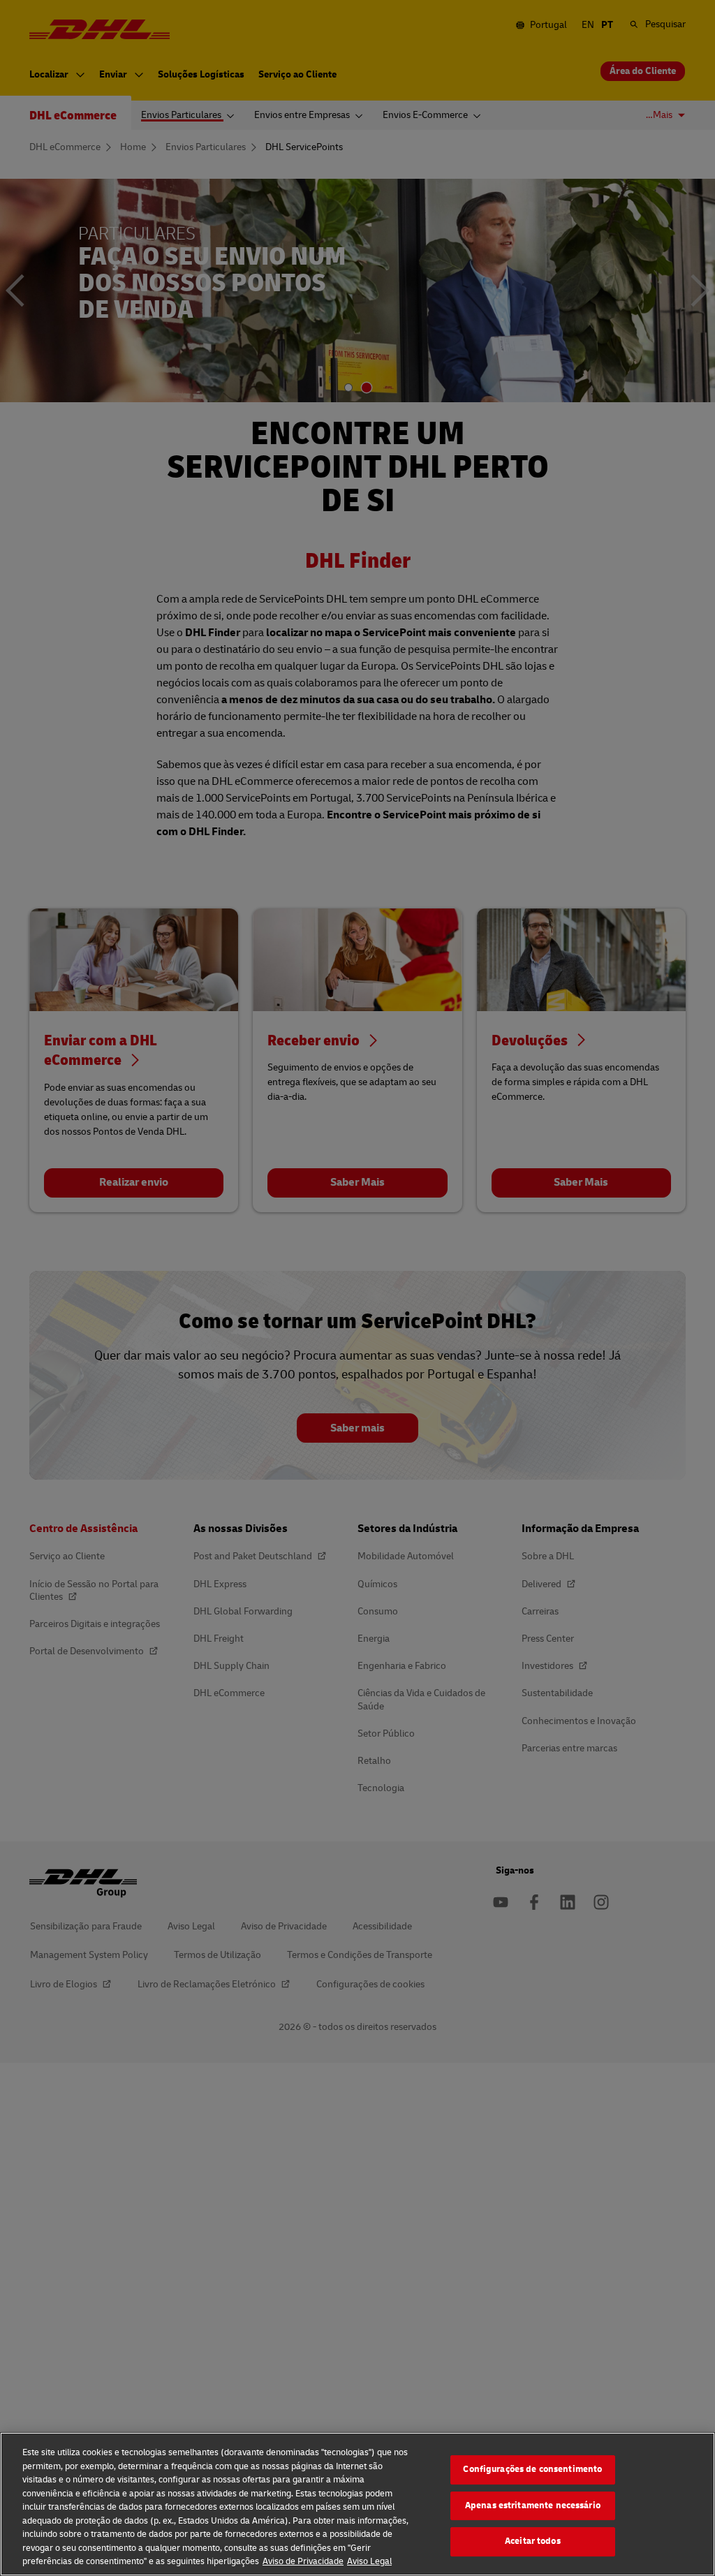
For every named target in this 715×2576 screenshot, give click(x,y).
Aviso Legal (369, 2561)
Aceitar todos (533, 2541)
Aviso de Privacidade (303, 2561)
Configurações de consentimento (532, 2469)
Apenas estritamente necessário (533, 2505)
